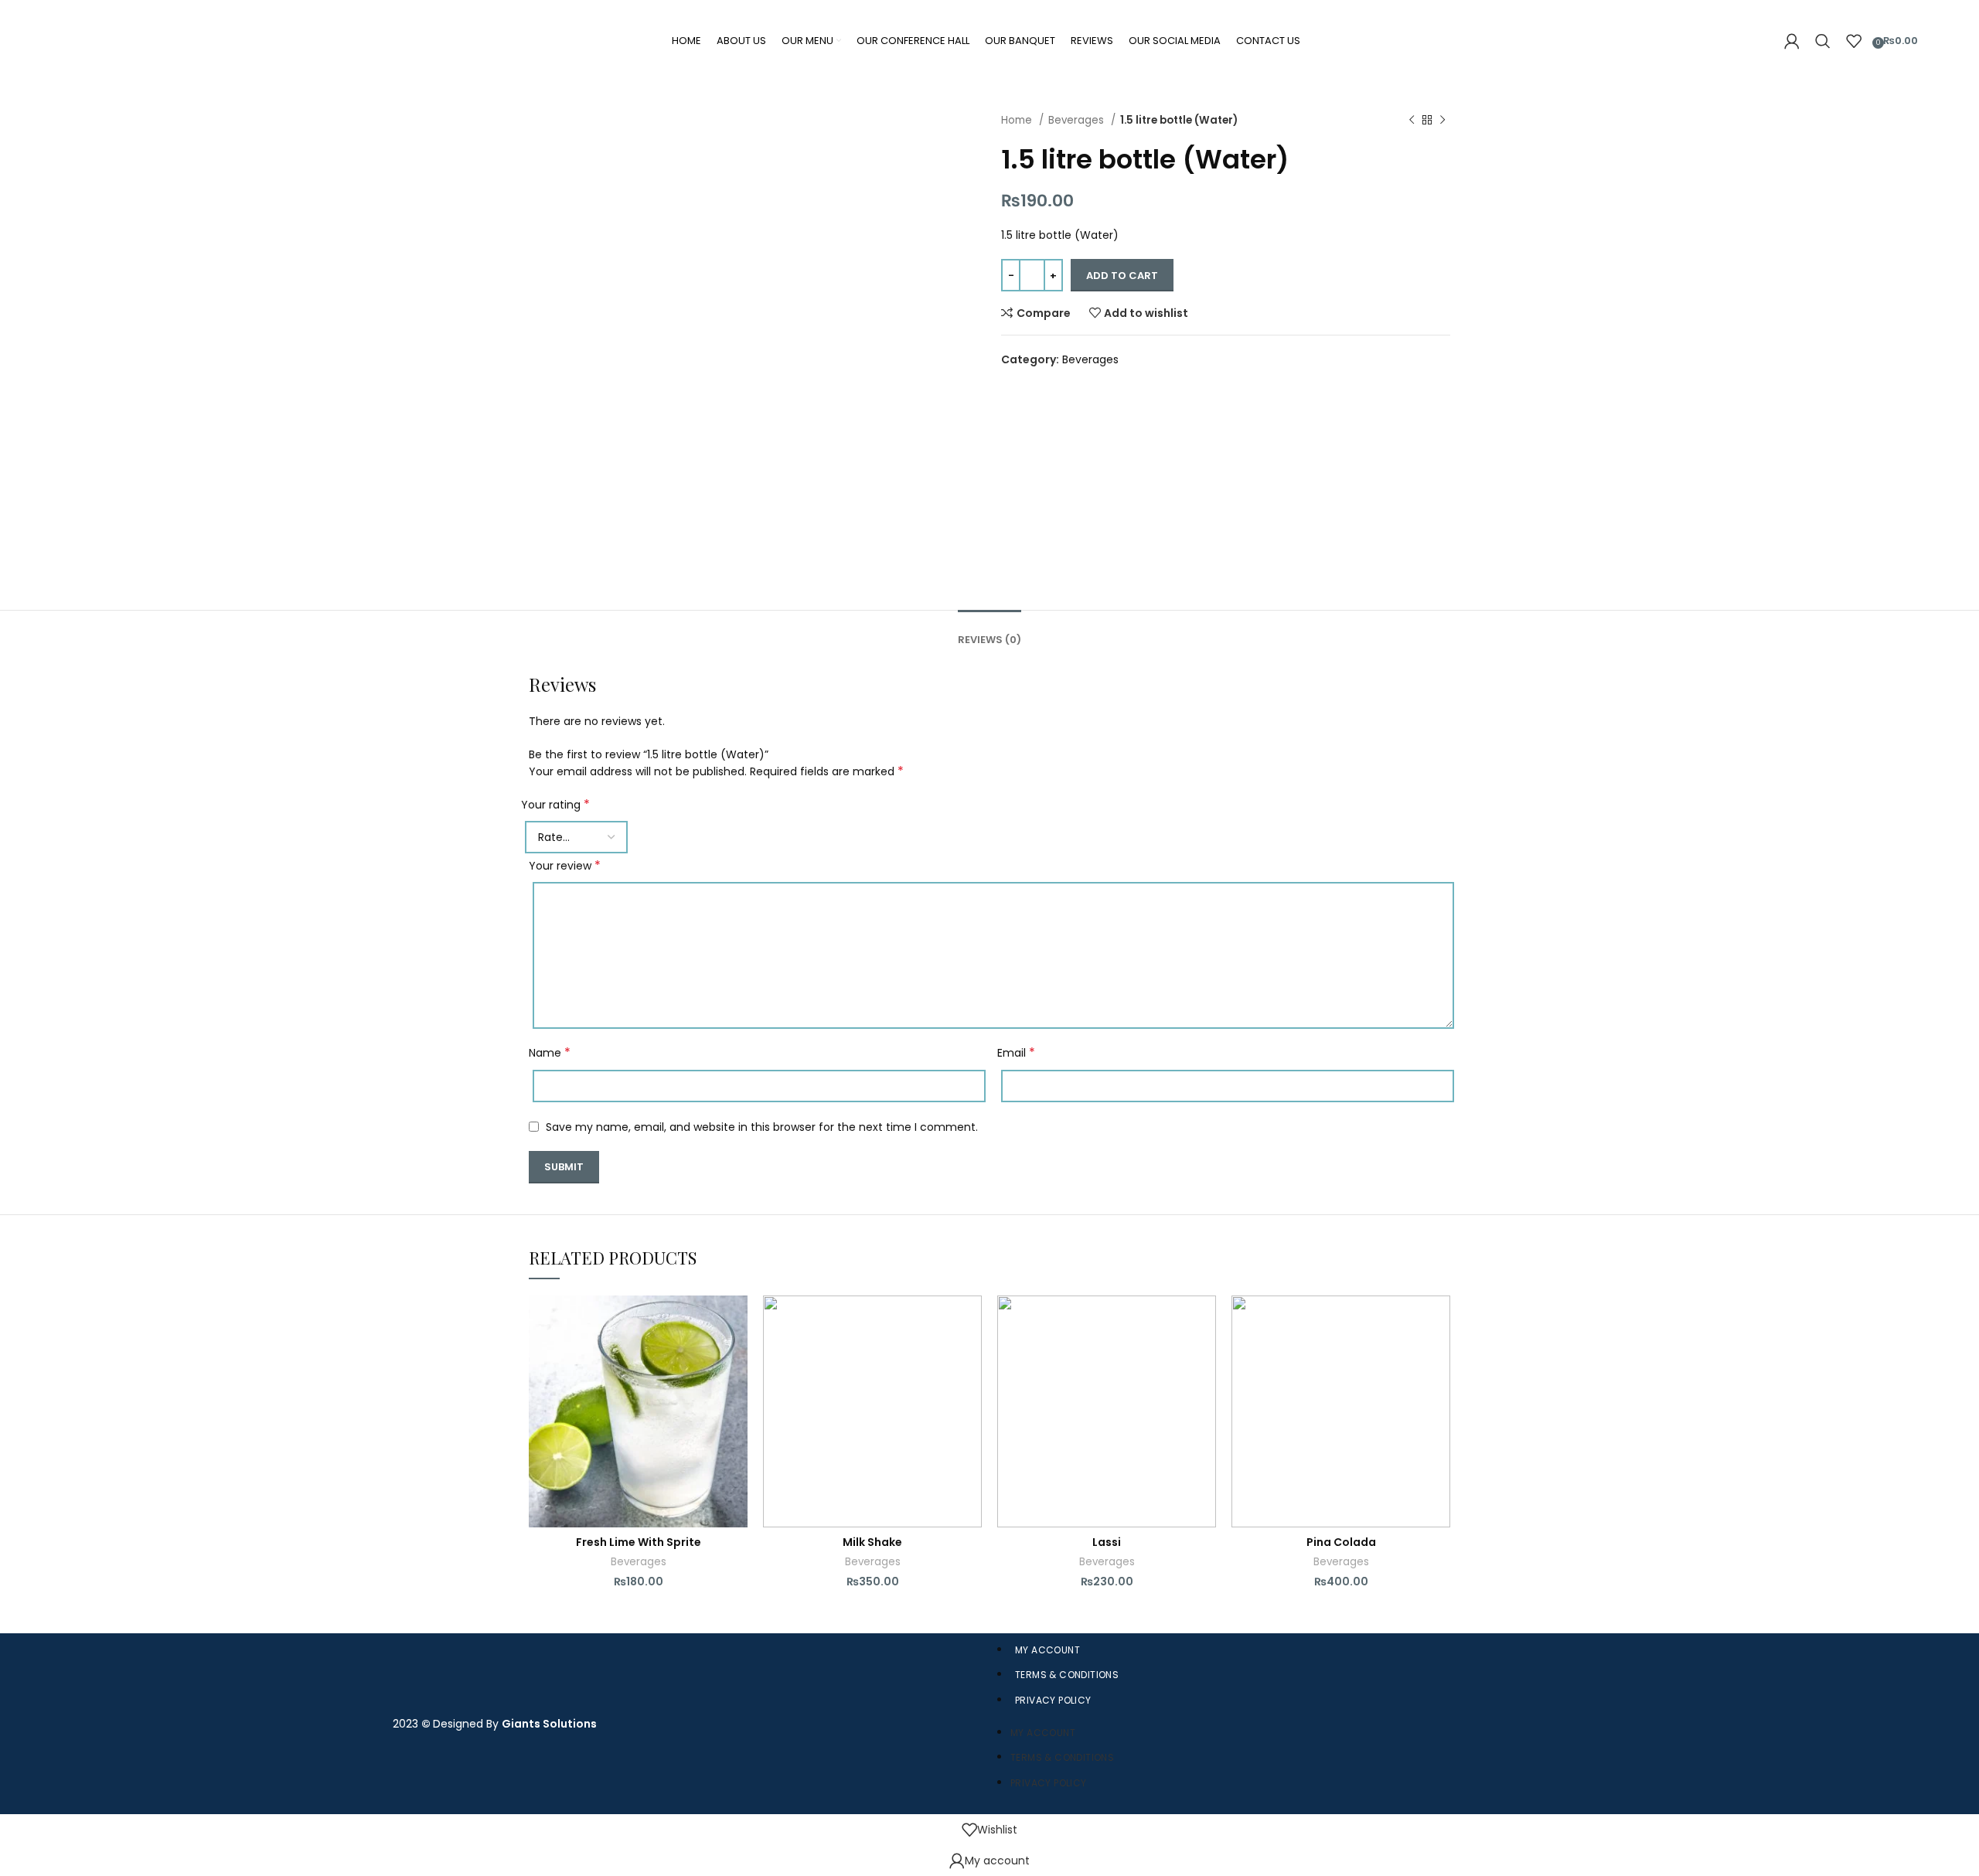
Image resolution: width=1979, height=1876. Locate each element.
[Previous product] (1412, 121)
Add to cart (1122, 276)
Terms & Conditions (1067, 1675)
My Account (1047, 1650)
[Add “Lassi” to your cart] (1204, 1355)
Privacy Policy (1053, 1700)
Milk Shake (872, 1542)
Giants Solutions (549, 1724)
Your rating (555, 805)
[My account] (1792, 41)
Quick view (736, 1390)
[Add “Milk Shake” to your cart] (970, 1355)
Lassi (1107, 1542)
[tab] (989, 628)
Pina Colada (1341, 1542)
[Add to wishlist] (736, 1321)
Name (550, 1053)
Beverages (1078, 120)
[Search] (1823, 41)
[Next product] (1443, 121)
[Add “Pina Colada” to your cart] (1439, 1355)
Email (1016, 1053)
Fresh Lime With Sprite (639, 1542)
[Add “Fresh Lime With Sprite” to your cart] (736, 1355)
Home (1018, 120)
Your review (565, 866)
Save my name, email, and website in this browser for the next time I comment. (762, 1127)
